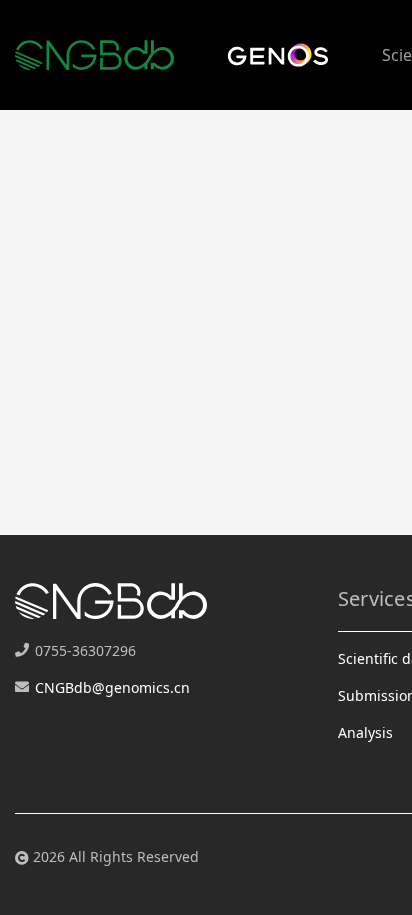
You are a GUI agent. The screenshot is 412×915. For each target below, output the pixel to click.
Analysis (365, 732)
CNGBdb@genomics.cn (112, 687)
